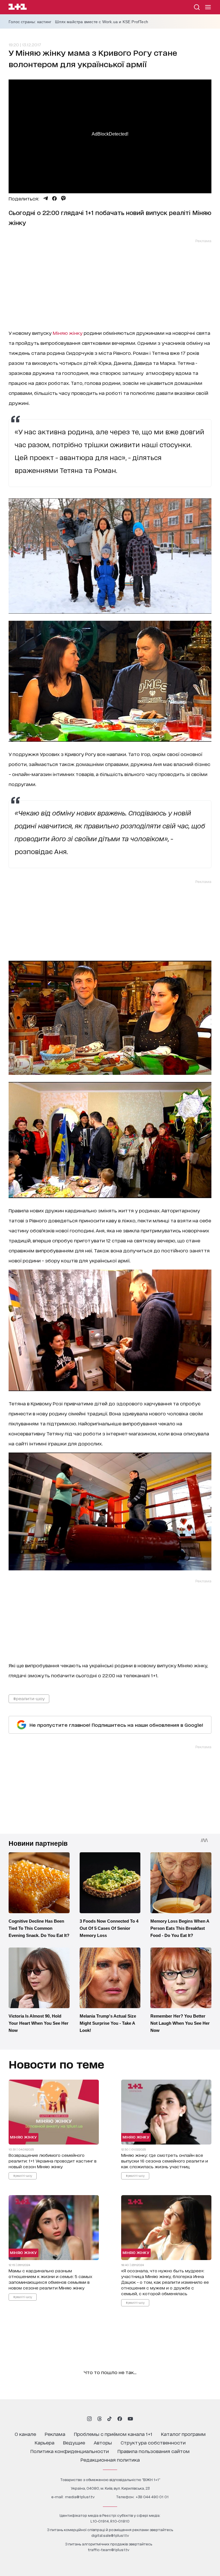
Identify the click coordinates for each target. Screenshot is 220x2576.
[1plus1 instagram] (89, 2419)
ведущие (74, 2442)
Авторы (103, 2442)
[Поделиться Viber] (63, 198)
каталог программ (183, 2434)
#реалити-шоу (29, 1698)
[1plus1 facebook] (120, 2419)
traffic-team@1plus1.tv (109, 2550)
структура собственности (153, 2442)
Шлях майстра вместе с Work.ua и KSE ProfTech (102, 22)
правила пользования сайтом (154, 2451)
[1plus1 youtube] (130, 2419)
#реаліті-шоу (23, 2175)
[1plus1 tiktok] (109, 2419)
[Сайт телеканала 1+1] (18, 8)
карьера (45, 2442)
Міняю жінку (68, 333)
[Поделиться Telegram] (46, 198)
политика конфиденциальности (70, 2451)
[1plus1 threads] (100, 2419)
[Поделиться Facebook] (54, 198)
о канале (25, 2434)
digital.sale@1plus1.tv (110, 2535)
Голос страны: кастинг (30, 22)
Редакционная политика (110, 2459)
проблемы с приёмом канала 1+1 (113, 2434)
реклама (55, 2434)
